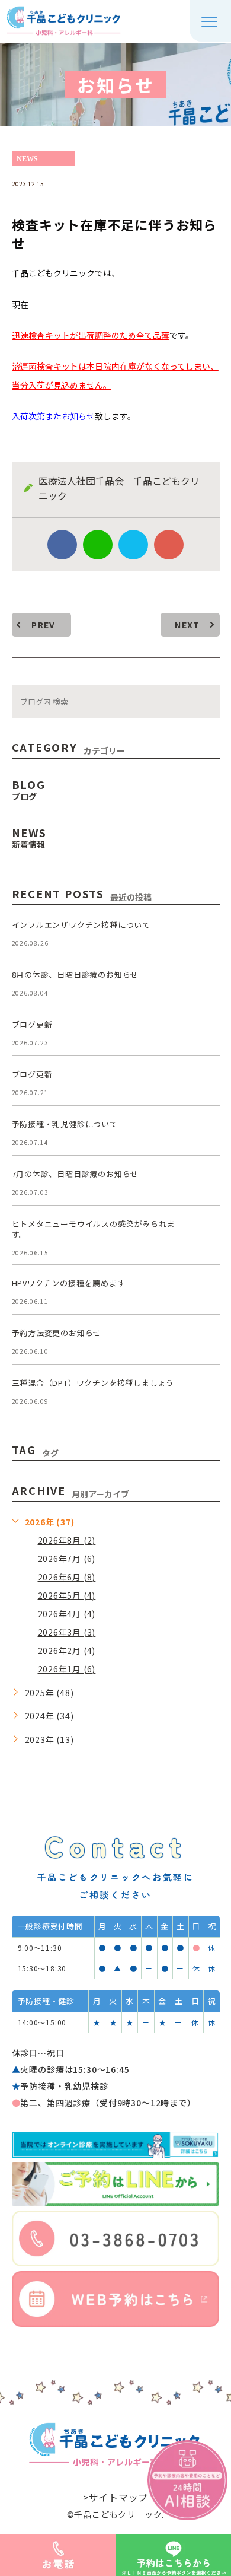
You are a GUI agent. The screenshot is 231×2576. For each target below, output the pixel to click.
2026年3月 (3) (67, 1632)
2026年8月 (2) (67, 1540)
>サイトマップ (116, 2497)
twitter (133, 545)
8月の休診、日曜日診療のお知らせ (76, 974)
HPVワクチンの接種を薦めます (69, 1283)
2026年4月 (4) (67, 1614)
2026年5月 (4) (67, 1595)
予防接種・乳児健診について (65, 1124)
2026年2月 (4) (67, 1650)
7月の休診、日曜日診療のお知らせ (76, 1174)
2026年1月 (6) (67, 1669)
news (27, 158)
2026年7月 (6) (67, 1559)
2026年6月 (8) (67, 1577)
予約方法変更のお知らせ (57, 1333)
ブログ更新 (32, 1024)
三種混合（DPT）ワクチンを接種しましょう (93, 1383)
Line (98, 545)
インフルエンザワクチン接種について (81, 925)
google (169, 545)
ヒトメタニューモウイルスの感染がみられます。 (94, 1229)
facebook (62, 545)
